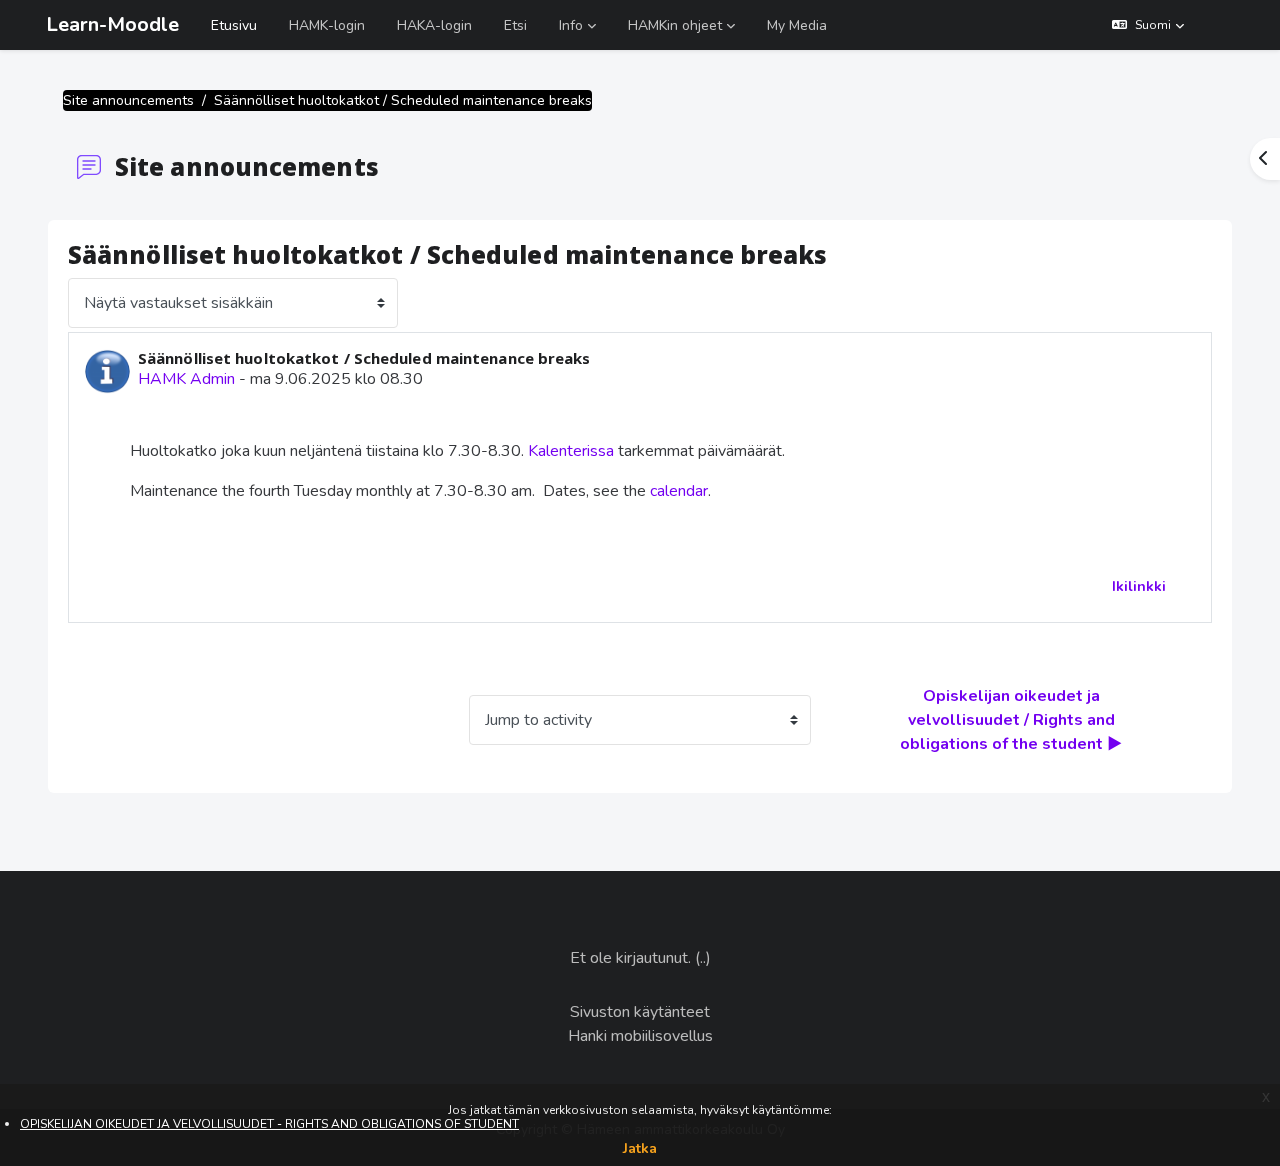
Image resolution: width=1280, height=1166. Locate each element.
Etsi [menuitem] (515, 25)
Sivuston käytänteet (640, 1012)
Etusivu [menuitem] (234, 25)
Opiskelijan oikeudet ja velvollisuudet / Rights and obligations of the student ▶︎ (1011, 720)
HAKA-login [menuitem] (434, 25)
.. (703, 958)
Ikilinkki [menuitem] (1139, 586)
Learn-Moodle (112, 24)
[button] (1148, 25)
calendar (679, 491)
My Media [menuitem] (797, 25)
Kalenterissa (573, 451)
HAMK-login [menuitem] (327, 25)
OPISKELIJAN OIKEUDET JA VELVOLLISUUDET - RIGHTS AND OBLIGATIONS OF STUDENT (269, 1124)
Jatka (640, 1148)
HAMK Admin (186, 379)
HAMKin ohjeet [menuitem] (675, 25)
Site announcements (128, 100)
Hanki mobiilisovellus (640, 1036)
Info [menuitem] (571, 25)
